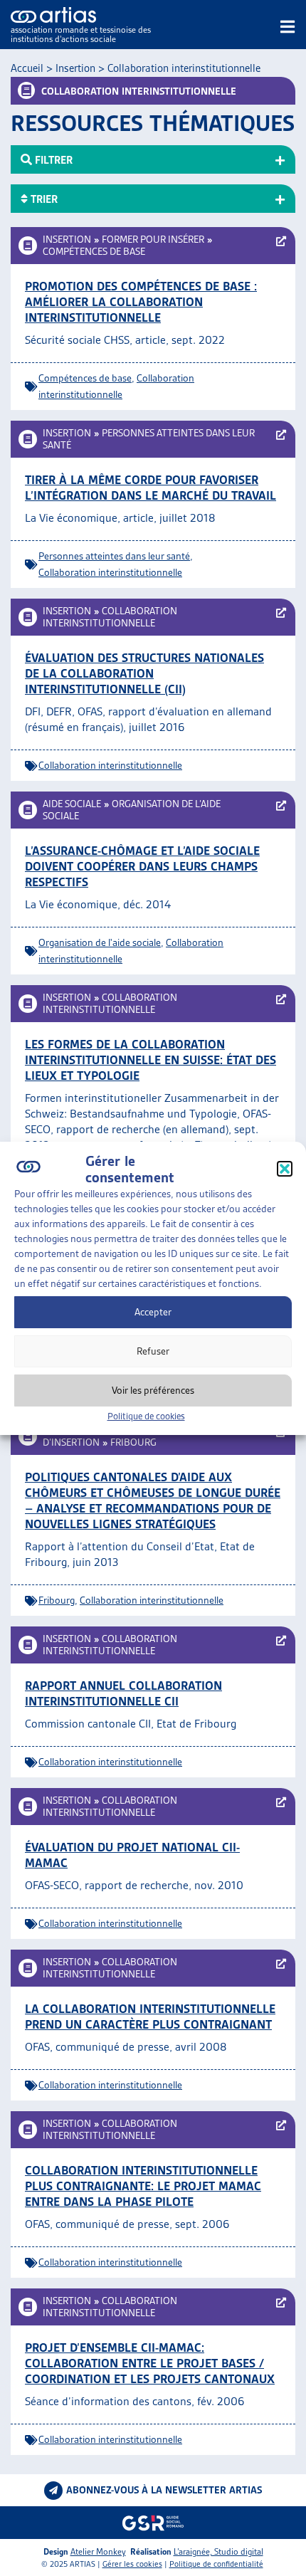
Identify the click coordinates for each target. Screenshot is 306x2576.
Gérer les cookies (132, 2564)
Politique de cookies (146, 1416)
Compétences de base (94, 251)
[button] (285, 1169)
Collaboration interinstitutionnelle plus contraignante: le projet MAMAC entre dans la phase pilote (143, 2186)
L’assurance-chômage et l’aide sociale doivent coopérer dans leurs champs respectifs (142, 866)
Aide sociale (72, 804)
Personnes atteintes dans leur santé (114, 556)
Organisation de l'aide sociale (100, 942)
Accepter (153, 1312)
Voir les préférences (153, 1390)
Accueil (27, 68)
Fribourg (133, 1442)
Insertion (75, 68)
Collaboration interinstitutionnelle (110, 572)
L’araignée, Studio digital (218, 2551)
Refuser (153, 1351)
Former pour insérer (153, 239)
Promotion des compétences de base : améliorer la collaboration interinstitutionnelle (141, 302)
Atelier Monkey (98, 2551)
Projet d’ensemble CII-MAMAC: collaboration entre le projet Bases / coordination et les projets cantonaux (150, 2363)
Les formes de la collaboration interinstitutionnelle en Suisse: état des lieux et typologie (151, 1060)
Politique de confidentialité (216, 2564)
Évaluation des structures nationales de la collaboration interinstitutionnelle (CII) (144, 673)
